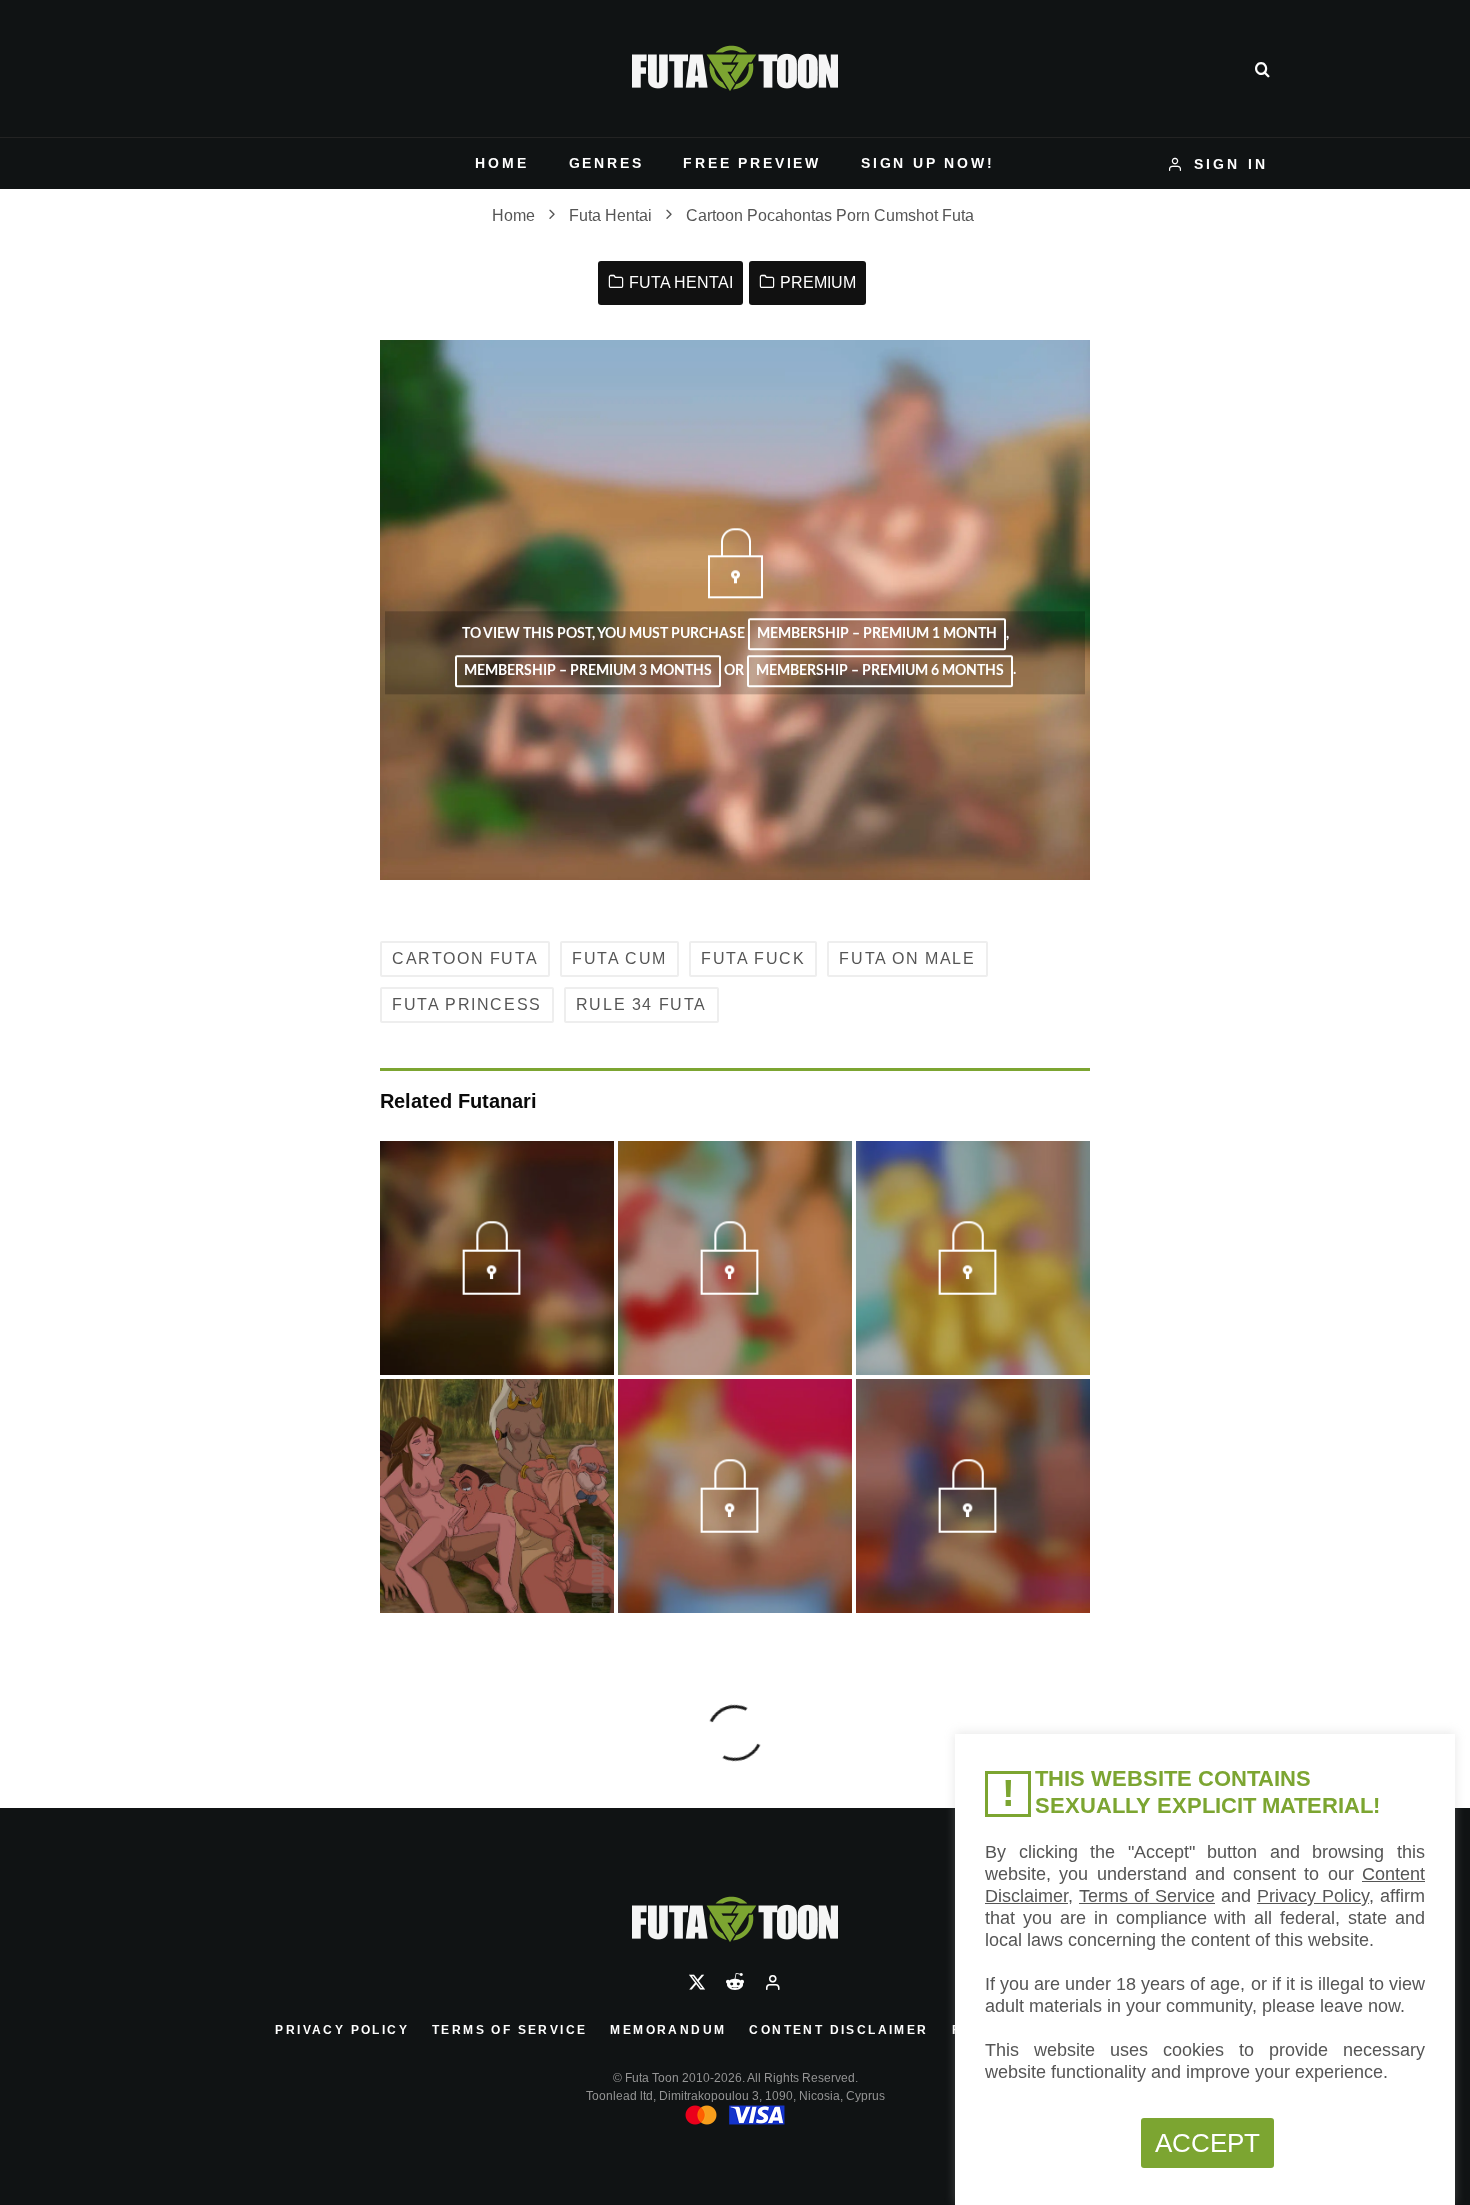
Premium (818, 282)
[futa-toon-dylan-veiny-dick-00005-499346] (734, 1287)
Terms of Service (509, 2030)
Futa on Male (907, 958)
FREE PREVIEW (752, 163)
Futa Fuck (753, 958)
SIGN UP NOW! (928, 163)
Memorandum (668, 2030)
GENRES (606, 163)
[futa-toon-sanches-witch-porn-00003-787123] (972, 1525)
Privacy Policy (342, 2030)
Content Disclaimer (838, 2030)
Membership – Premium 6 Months (880, 671)
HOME (501, 163)
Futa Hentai (681, 282)
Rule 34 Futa (641, 1004)
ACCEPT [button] (1207, 2143)
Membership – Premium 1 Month (877, 635)
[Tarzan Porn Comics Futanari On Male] (497, 1496)
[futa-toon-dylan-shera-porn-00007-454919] (734, 1525)
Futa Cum (619, 958)
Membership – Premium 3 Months (588, 671)
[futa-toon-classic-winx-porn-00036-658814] (496, 1287)
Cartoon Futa (465, 958)
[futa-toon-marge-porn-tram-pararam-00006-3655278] (972, 1287)
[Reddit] (735, 1982)
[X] (697, 1982)
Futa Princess (467, 1004)
